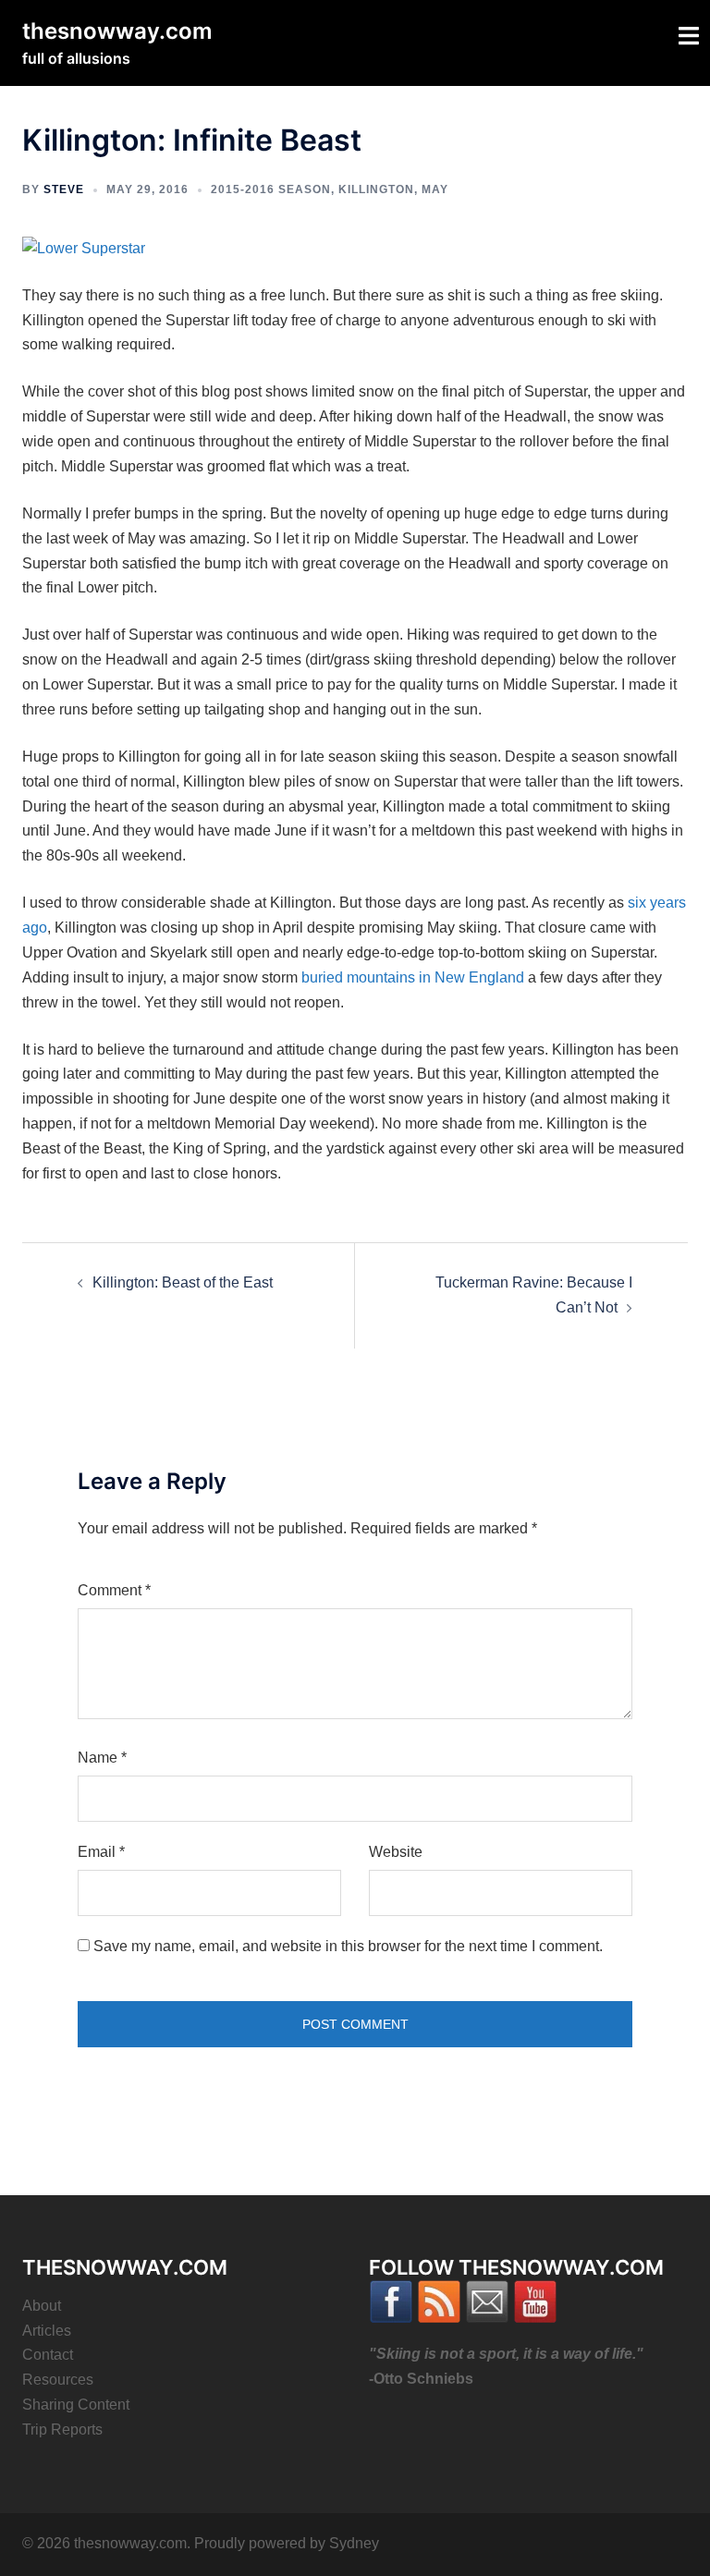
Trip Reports (62, 2429)
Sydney (354, 2543)
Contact (48, 2355)
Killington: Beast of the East (183, 1282)
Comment (114, 1590)
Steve (64, 189)
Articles (47, 2331)
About (42, 2306)
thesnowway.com (117, 31)
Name (102, 1758)
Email (101, 1852)
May (435, 189)
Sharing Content (76, 2405)
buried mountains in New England (413, 977)
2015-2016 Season (271, 189)
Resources (58, 2380)
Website (396, 1852)
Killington (376, 189)
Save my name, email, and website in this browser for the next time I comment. (348, 1946)
